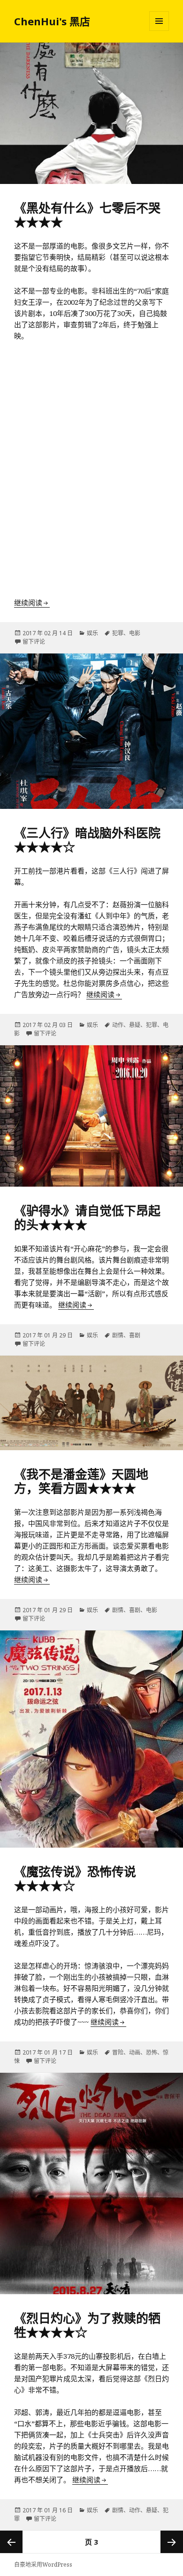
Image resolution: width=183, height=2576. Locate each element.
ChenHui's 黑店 (52, 21)
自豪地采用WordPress (43, 2565)
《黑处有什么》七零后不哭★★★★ (87, 215)
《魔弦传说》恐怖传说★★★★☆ (75, 1879)
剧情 (118, 1335)
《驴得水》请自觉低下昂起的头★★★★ (87, 1218)
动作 (118, 1025)
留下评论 (34, 642)
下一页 (172, 2542)
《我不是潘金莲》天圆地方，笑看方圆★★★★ (81, 1481)
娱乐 (92, 633)
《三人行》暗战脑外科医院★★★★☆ (87, 840)
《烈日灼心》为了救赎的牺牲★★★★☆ (87, 2325)
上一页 (11, 2542)
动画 (135, 2052)
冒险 (118, 2052)
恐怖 (152, 2052)
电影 (135, 633)
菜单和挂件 (159, 21)
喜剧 (135, 1335)
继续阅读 (32, 602)
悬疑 (135, 1025)
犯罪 (118, 633)
